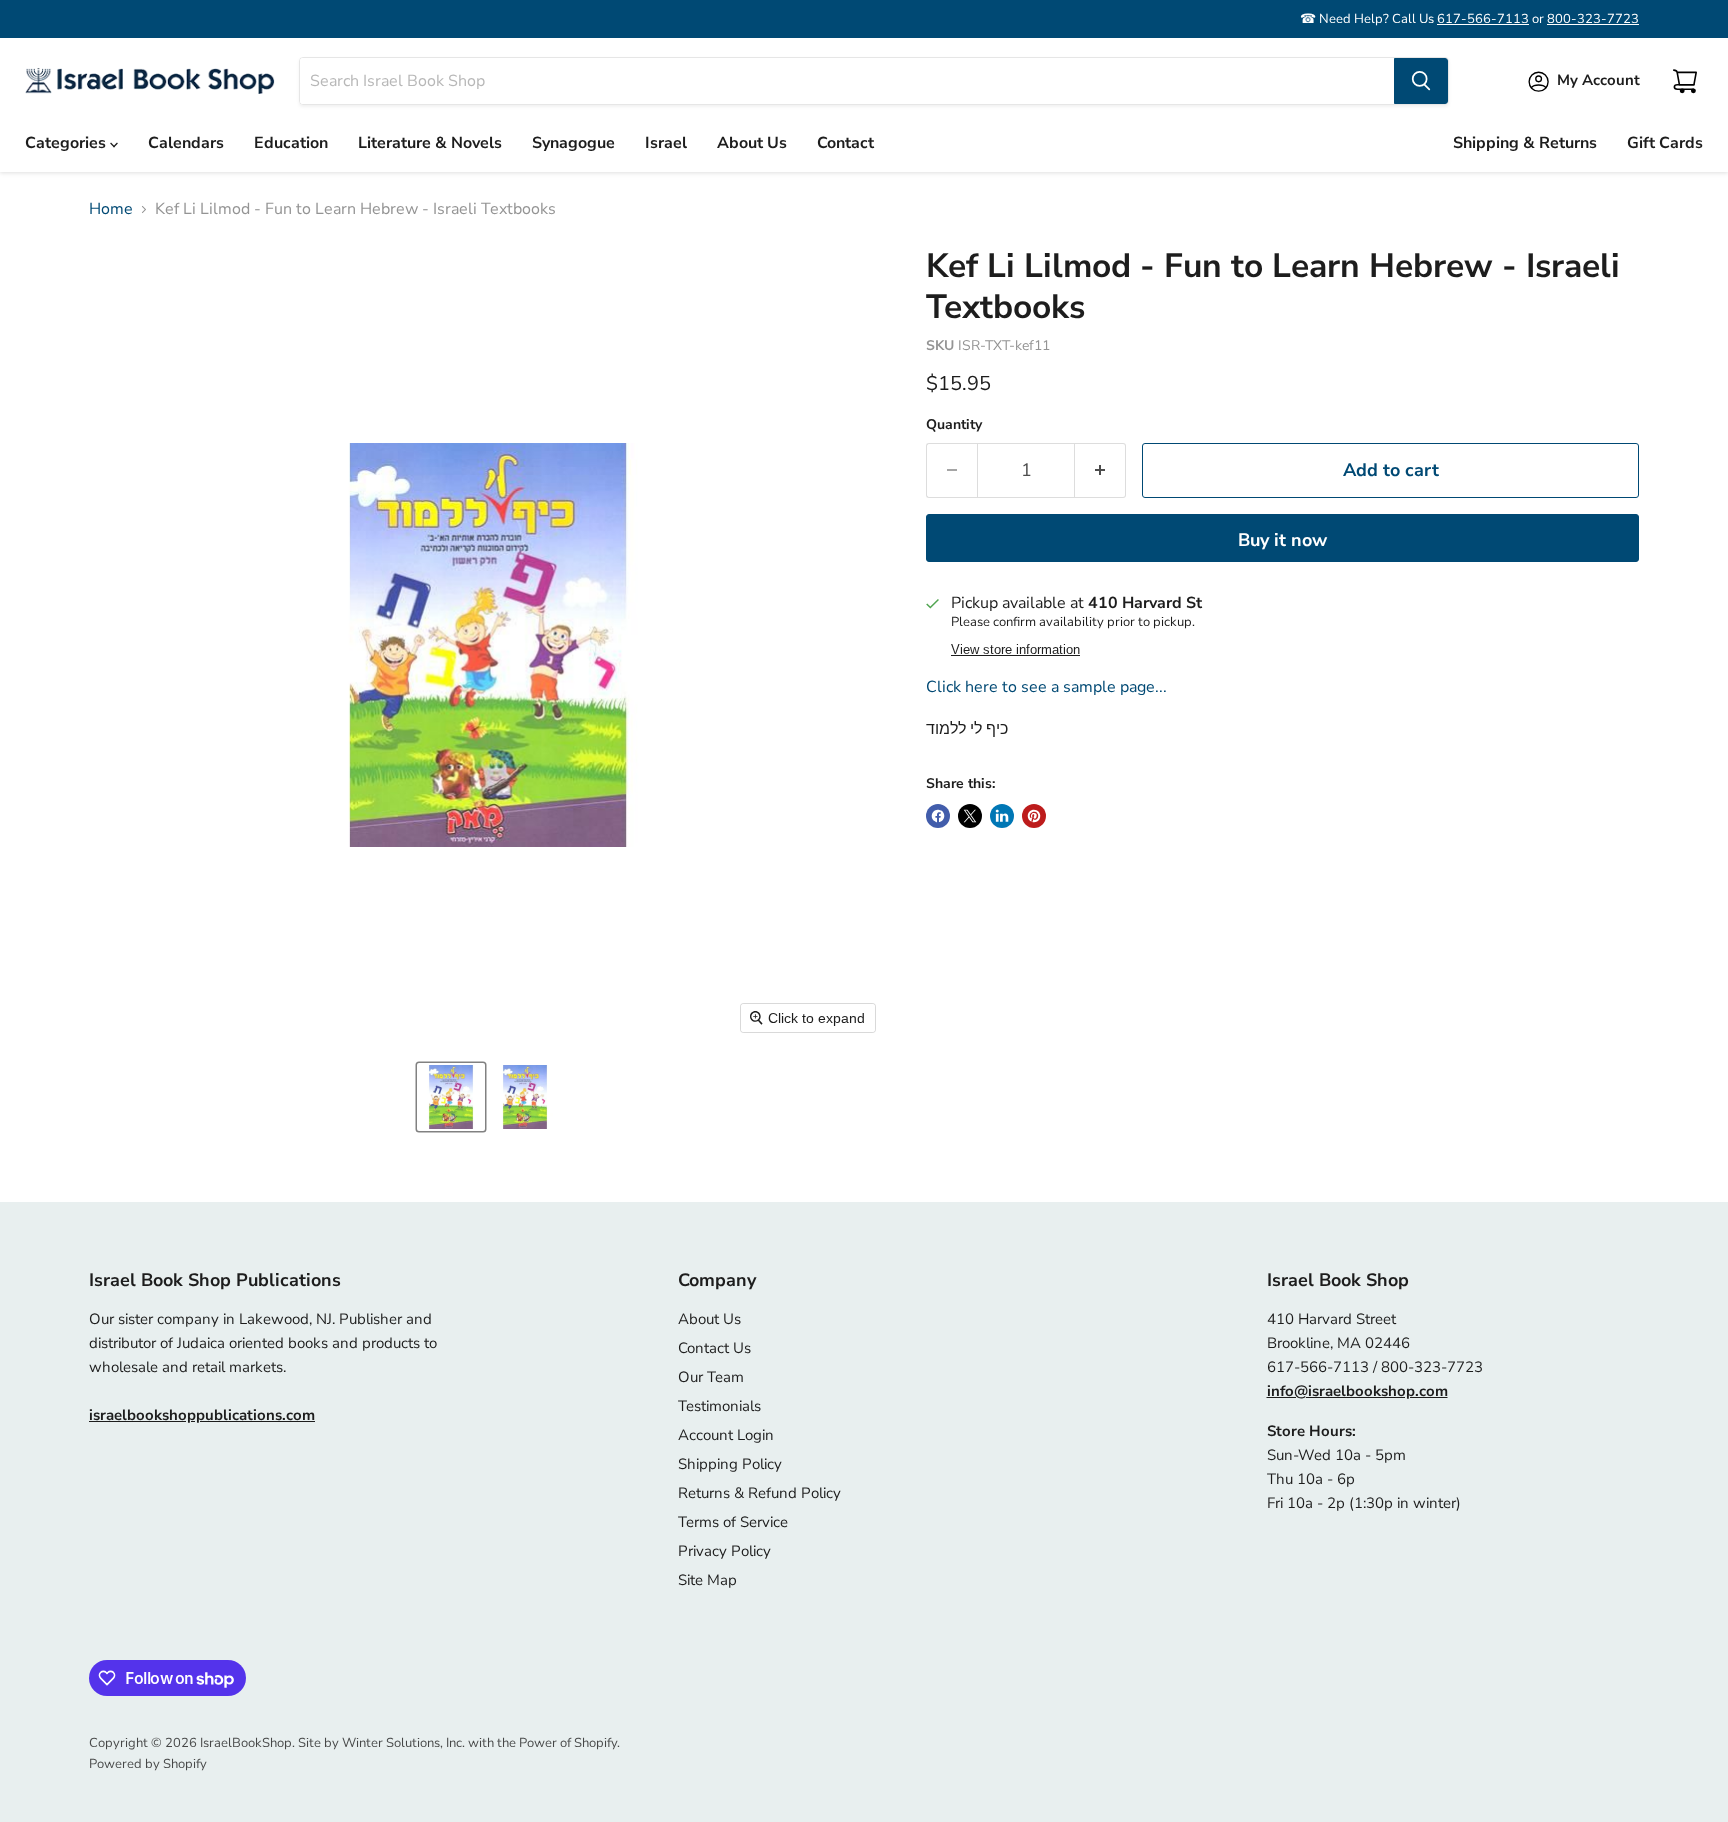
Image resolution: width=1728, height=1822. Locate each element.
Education (291, 143)
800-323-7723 (1593, 19)
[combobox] (847, 81)
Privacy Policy (724, 1551)
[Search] (1421, 81)
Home (111, 209)
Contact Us (714, 1348)
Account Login (726, 1435)
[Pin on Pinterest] (1034, 816)
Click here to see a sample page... (1046, 687)
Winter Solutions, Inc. (403, 1743)
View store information (1015, 650)
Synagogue (573, 143)
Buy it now (1282, 540)
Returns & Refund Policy (759, 1493)
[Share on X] (970, 816)
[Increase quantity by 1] (1100, 470)
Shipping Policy (730, 1464)
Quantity (954, 425)
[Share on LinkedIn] (1002, 816)
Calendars (186, 143)
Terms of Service (733, 1522)
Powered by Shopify (148, 1764)
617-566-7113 (1483, 19)
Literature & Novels (430, 143)
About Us (752, 143)
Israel (666, 143)
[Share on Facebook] (938, 816)
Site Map (707, 1580)
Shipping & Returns (1525, 143)
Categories (67, 143)
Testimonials (719, 1406)
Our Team (711, 1377)
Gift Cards (1665, 143)
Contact (845, 143)
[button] (451, 1097)
